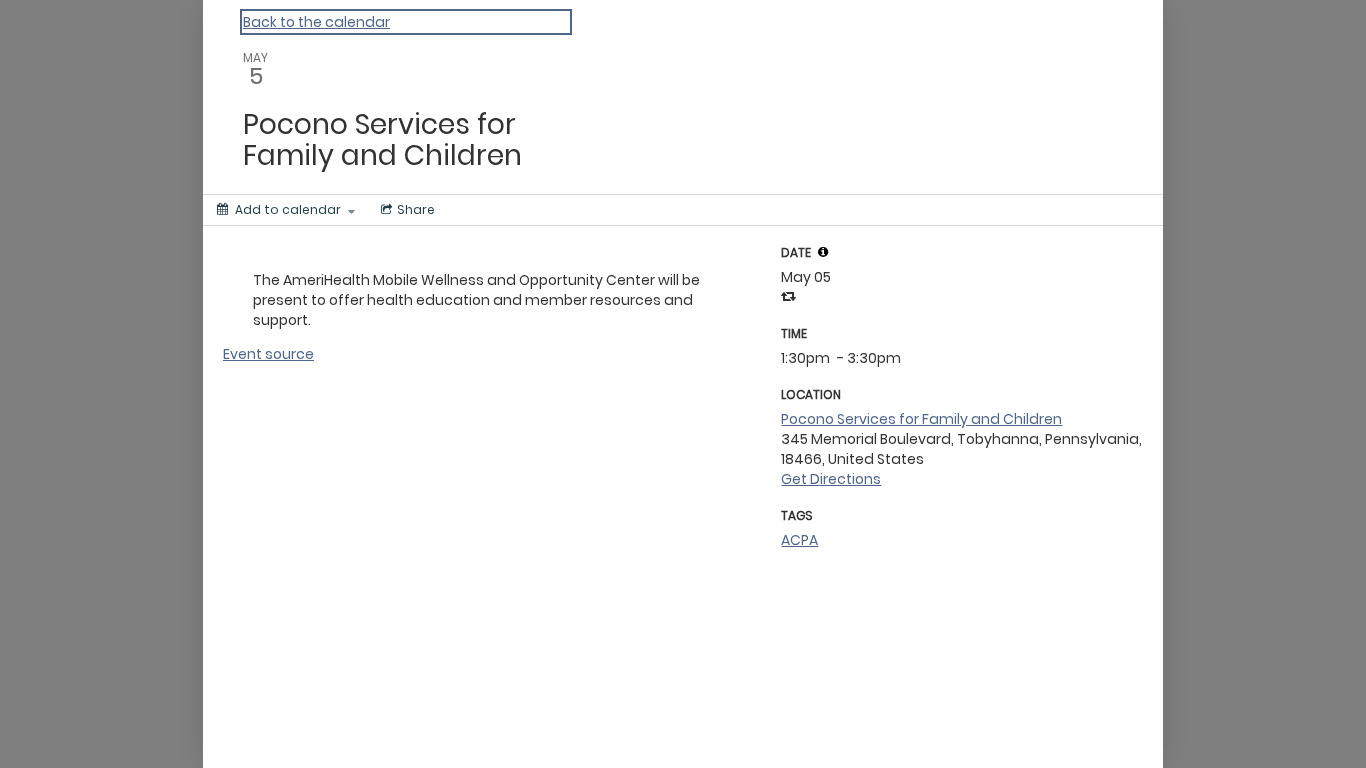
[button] (823, 252)
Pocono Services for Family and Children (921, 419)
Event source (268, 354)
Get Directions (831, 479)
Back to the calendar (316, 22)
